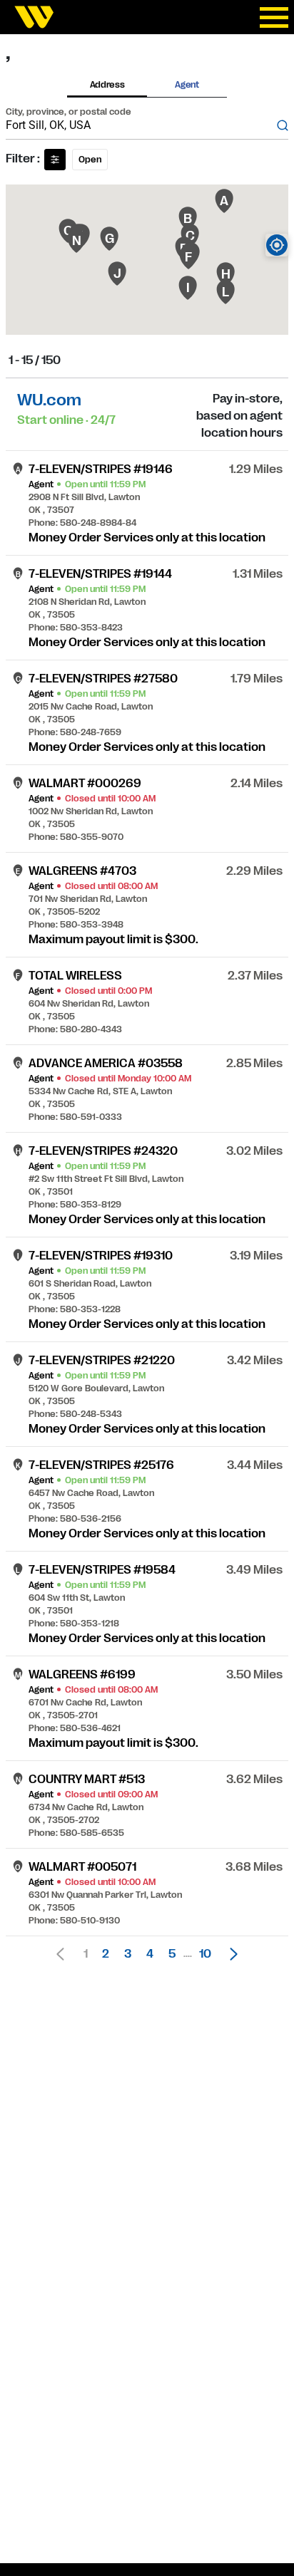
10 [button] (205, 1954)
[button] (230, 1954)
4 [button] (150, 1954)
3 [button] (128, 1954)
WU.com (49, 400)
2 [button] (106, 1954)
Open (90, 160)
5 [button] (172, 1954)
